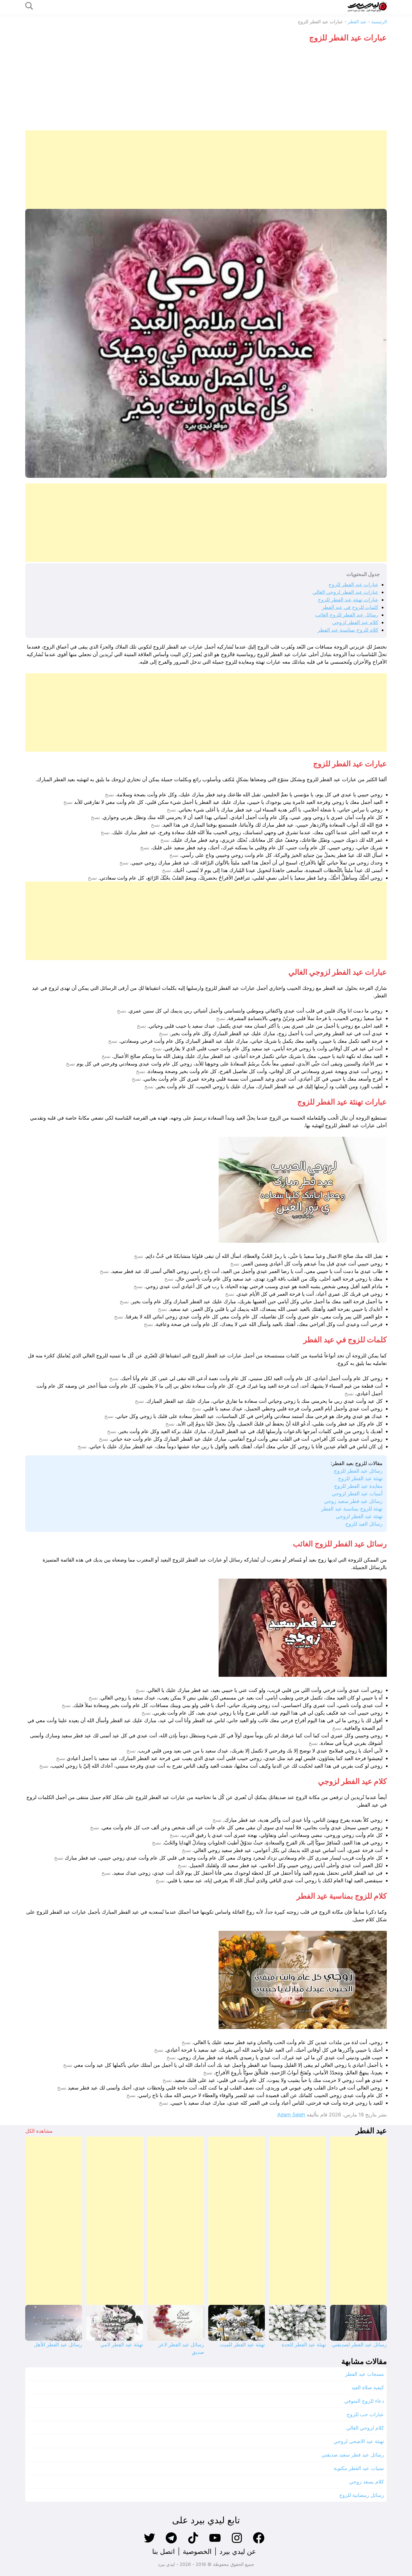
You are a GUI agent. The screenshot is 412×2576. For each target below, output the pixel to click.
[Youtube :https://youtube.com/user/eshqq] (215, 2543)
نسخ (109, 795)
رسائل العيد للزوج (364, 1524)
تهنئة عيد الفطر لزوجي (359, 1516)
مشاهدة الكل (39, 2131)
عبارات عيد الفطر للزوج (353, 584)
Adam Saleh (291, 2115)
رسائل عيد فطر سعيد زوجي (353, 1501)
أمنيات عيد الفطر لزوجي (357, 1494)
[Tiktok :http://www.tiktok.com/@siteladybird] (193, 2543)
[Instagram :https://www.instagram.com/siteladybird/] (237, 2543)
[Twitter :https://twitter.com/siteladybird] (149, 2543)
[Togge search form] (29, 6)
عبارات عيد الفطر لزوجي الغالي (345, 592)
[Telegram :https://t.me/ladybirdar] (171, 2543)
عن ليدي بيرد (238, 2551)
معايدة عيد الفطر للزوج (358, 1486)
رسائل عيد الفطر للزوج (358, 1471)
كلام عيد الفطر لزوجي (355, 622)
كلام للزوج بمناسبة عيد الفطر (348, 630)
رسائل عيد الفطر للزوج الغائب (347, 615)
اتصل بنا (164, 2551)
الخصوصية (197, 2551)
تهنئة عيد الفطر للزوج (360, 1478)
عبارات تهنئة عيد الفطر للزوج (348, 600)
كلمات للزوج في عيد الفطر (350, 607)
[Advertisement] (206, 88)
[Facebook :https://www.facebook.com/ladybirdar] (259, 2543)
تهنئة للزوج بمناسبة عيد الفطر (352, 1509)
